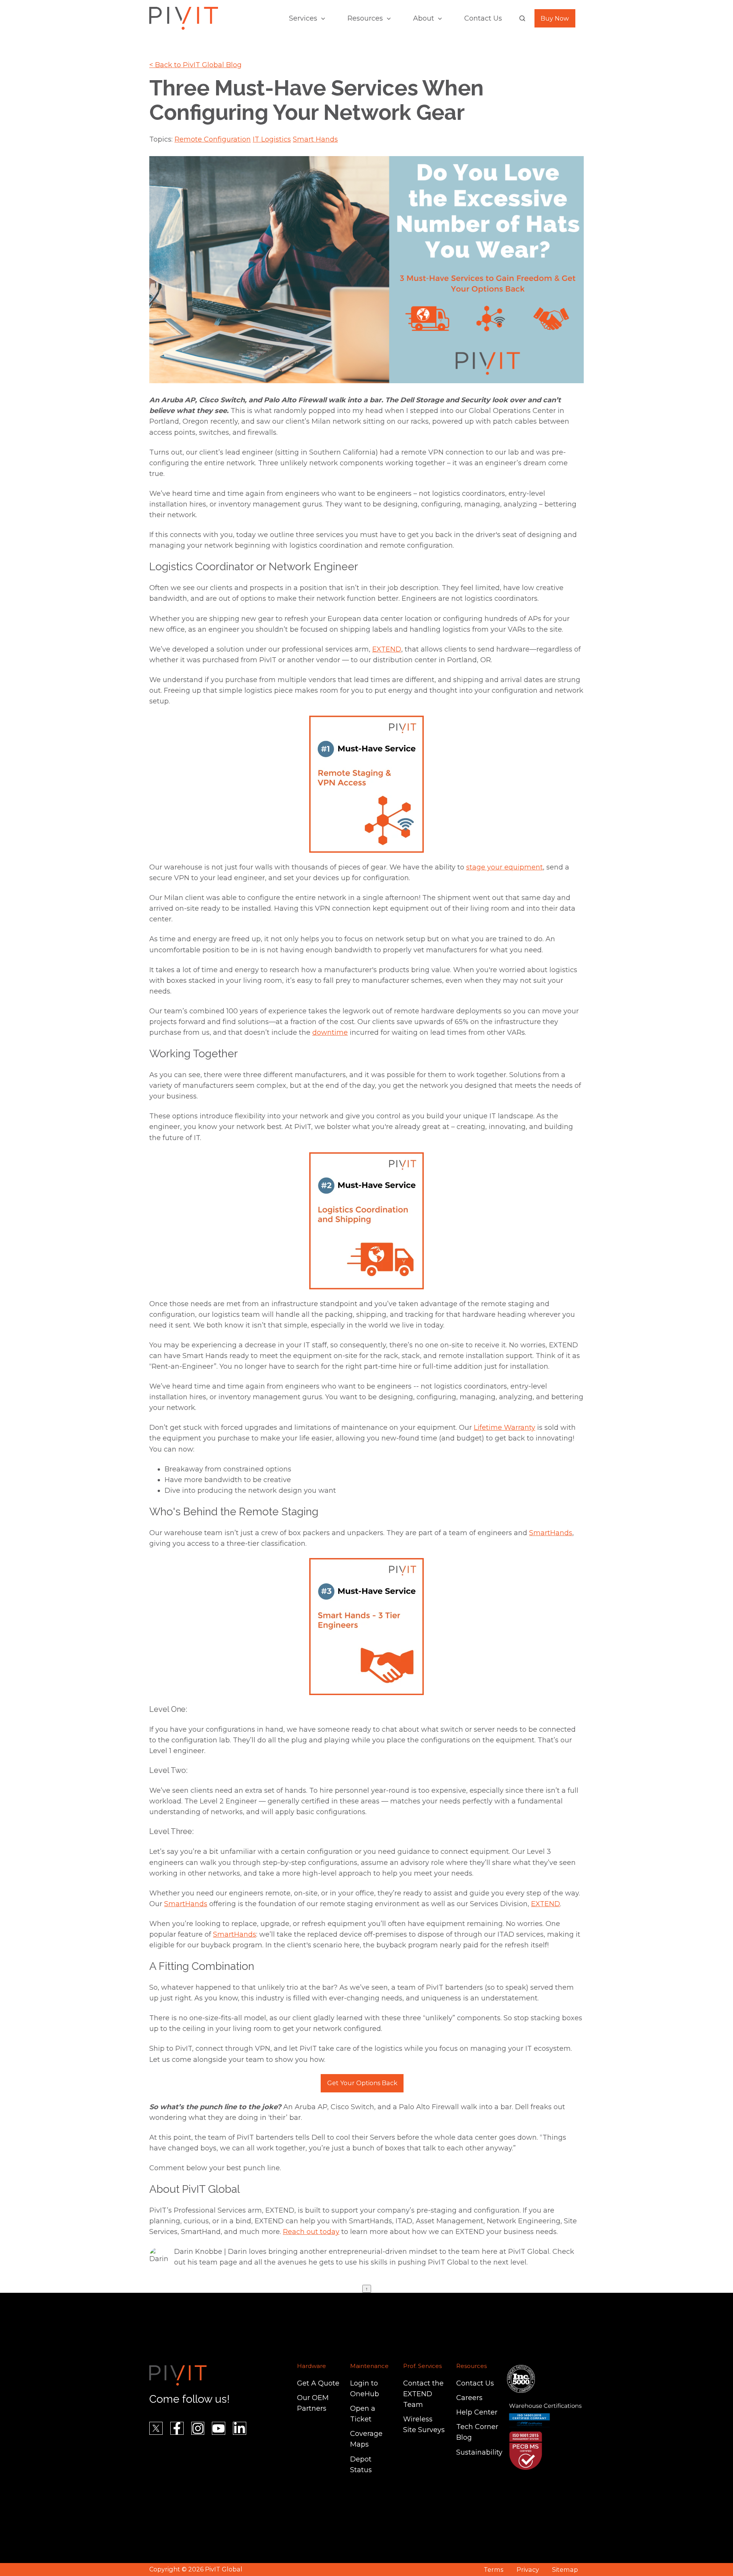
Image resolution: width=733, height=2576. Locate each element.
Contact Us (483, 18)
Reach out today (311, 2232)
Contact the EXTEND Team (423, 2394)
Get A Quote (318, 2383)
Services (303, 18)
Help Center (477, 2412)
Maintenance (369, 2366)
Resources (365, 18)
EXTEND (387, 649)
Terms (493, 2570)
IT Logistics (272, 139)
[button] (522, 18)
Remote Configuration (213, 139)
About (424, 18)
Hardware (312, 2366)
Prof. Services (422, 2366)
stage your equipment (505, 867)
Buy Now (555, 18)
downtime (330, 1032)
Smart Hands (315, 139)
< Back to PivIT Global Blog (195, 65)
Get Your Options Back (362, 2083)
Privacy (528, 2570)
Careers (469, 2398)
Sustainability (479, 2452)
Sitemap (565, 2570)
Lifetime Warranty (505, 1428)
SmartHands (551, 1533)
